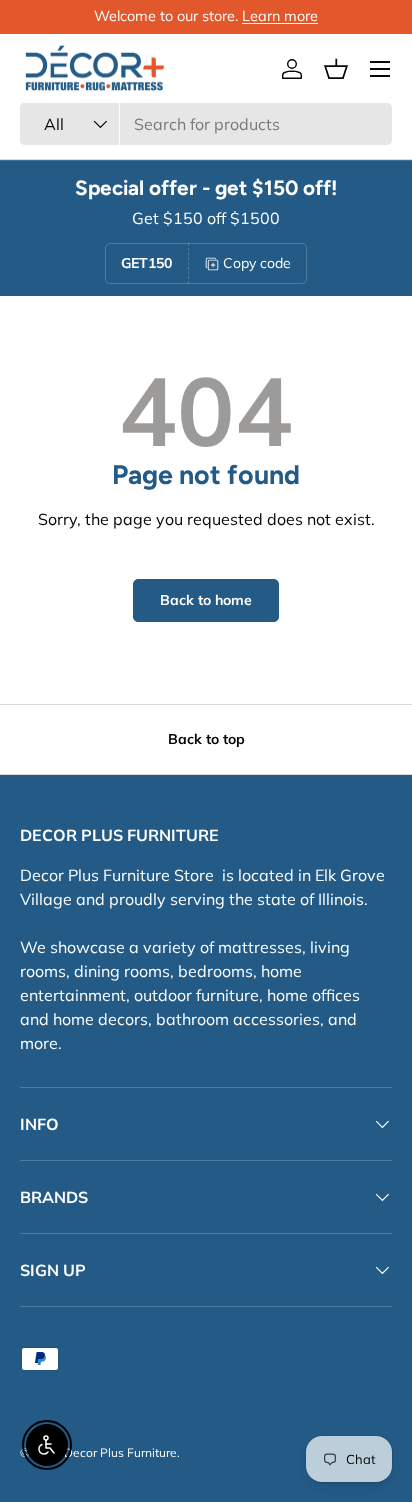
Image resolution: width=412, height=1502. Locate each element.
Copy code (257, 263)
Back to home (206, 600)
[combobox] (206, 124)
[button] (336, 69)
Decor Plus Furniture (120, 1452)
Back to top (206, 739)
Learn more (280, 16)
